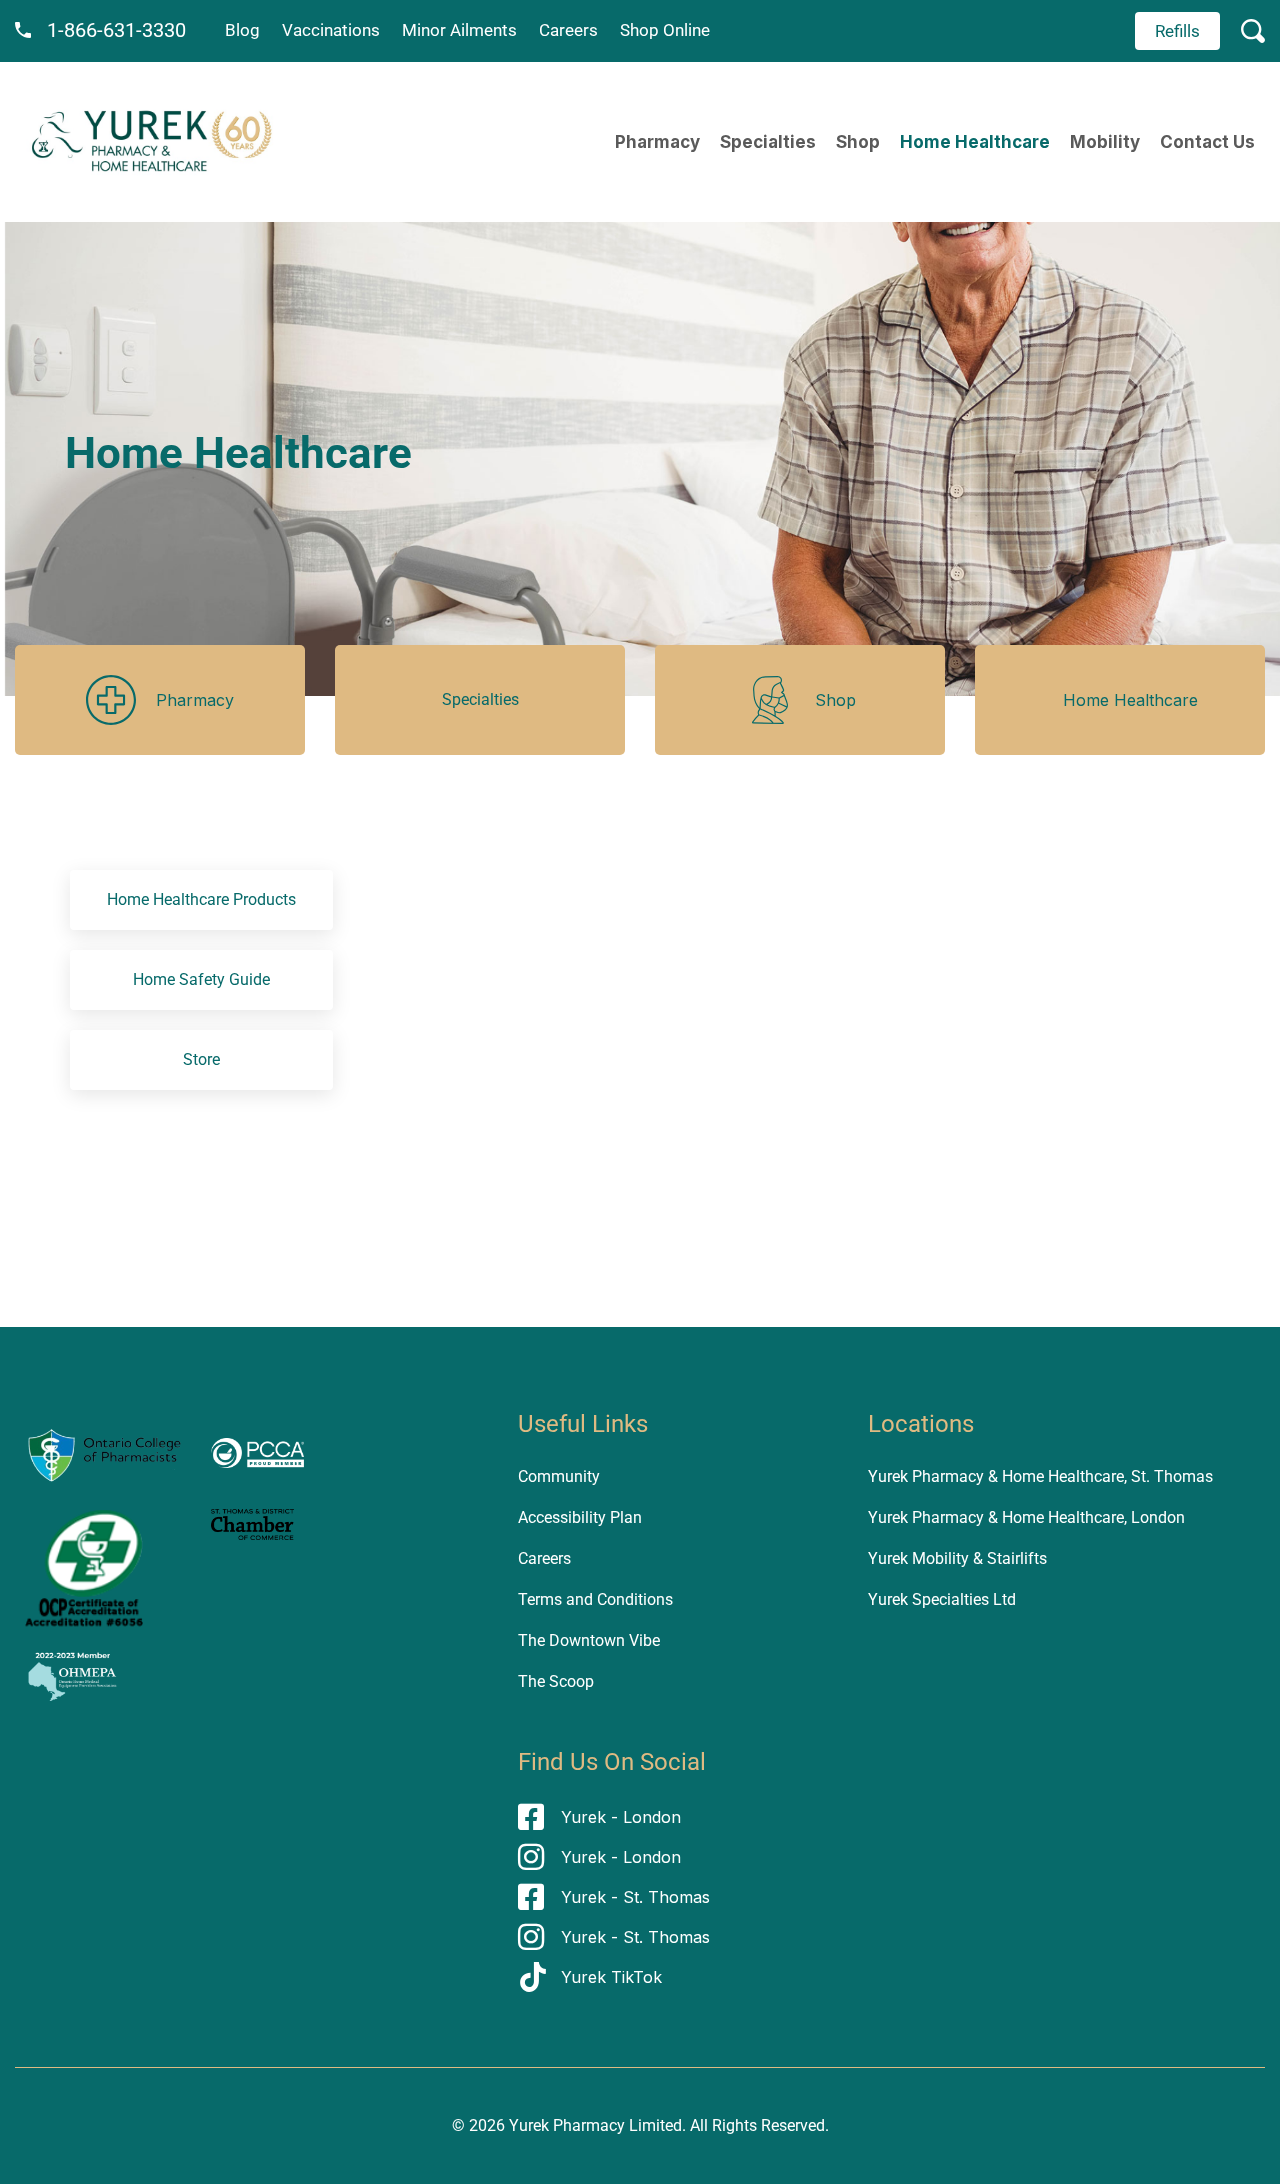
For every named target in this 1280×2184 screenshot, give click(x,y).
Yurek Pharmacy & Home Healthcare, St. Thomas (1040, 1476)
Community (559, 1476)
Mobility (1105, 142)
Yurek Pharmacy (567, 2125)
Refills (1177, 31)
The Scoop (556, 1681)
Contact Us (1207, 142)
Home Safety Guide (201, 979)
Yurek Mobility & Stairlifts (957, 1558)
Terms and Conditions (595, 1599)
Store (201, 1059)
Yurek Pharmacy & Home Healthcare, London (1026, 1517)
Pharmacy (657, 142)
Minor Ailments (459, 30)
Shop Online (665, 30)
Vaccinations (331, 30)
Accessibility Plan (580, 1517)
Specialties (768, 142)
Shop (858, 142)
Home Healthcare (975, 142)
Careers (568, 30)
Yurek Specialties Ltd (942, 1599)
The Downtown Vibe (589, 1640)
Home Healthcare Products (201, 899)
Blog (242, 30)
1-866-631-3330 (116, 30)
